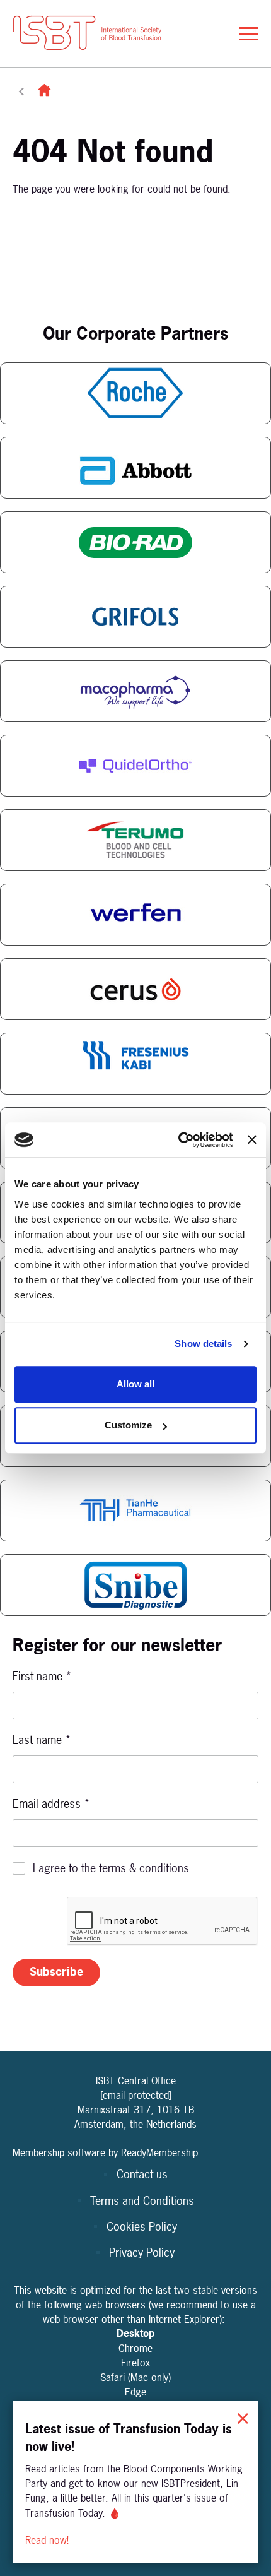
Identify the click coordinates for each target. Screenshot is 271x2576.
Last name (42, 1740)
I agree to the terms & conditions (111, 1868)
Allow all (135, 1384)
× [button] (243, 2417)
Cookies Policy (142, 2227)
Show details (203, 1344)
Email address (51, 1804)
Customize (128, 1425)
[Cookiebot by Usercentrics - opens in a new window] (178, 1140)
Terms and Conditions (142, 2201)
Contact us (142, 2174)
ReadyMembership (159, 2152)
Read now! (49, 2540)
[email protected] (136, 2095)
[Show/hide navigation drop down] (249, 34)
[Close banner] (252, 1140)
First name (42, 1676)
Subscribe (56, 1972)
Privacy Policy (142, 2253)
